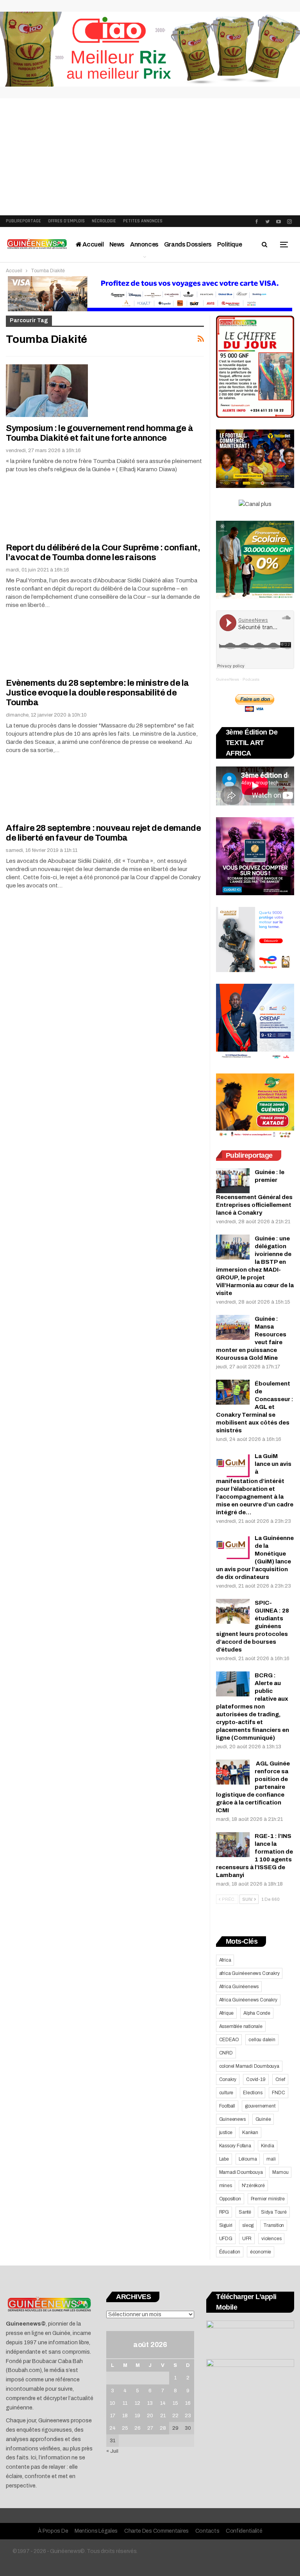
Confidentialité (244, 2531)
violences (271, 2239)
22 (175, 2416)
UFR (247, 2239)
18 (125, 2416)
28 (163, 2428)
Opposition (230, 2199)
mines (226, 2186)
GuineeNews (228, 679)
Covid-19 (256, 2079)
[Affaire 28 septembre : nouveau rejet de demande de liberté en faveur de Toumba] (47, 790)
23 (188, 2416)
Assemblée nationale (241, 2026)
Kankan (250, 2132)
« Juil (112, 2451)
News (117, 244)
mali (271, 2159)
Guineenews (232, 2119)
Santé (245, 2212)
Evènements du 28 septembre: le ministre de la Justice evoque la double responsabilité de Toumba (97, 693)
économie (261, 2252)
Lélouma (248, 2159)
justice (226, 2132)
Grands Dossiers (188, 244)
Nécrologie (104, 221)
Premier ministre (268, 2199)
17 (113, 2416)
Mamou (280, 2172)
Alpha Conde (257, 2013)
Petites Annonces (143, 221)
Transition (274, 2225)
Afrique (227, 2013)
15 (175, 2403)
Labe (224, 2159)
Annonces (144, 244)
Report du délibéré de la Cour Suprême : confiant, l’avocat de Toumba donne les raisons (103, 553)
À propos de (53, 2531)
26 (137, 2428)
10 (112, 2403)
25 (125, 2428)
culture (226, 2093)
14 (163, 2403)
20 (150, 2416)
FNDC (278, 2093)
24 (112, 2428)
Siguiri (226, 2225)
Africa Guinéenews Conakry (248, 2000)
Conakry (228, 2079)
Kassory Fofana (235, 2146)
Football (227, 2106)
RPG (224, 2212)
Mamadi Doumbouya (241, 2172)
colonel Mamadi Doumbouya (249, 2066)
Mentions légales (96, 2531)
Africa (225, 1960)
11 (125, 2403)
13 (150, 2403)
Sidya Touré (274, 2212)
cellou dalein (262, 2040)
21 (163, 2416)
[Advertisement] (150, 157)
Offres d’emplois (66, 221)
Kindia (268, 2146)
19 (137, 2416)
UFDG (226, 2239)
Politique (229, 244)
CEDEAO (229, 2040)
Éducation (230, 2252)
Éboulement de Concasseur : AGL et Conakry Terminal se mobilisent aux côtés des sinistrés (255, 1407)
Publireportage (23, 221)
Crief (280, 2079)
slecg (248, 2225)
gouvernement (260, 2106)
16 (188, 2403)
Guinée (263, 2119)
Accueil (93, 244)
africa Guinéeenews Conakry (249, 1973)
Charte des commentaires (156, 2531)
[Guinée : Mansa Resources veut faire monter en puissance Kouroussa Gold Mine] (233, 1327)
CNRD (226, 2053)
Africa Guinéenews (239, 1987)
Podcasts (251, 679)
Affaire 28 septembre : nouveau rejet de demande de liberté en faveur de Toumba (103, 833)
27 (150, 2428)
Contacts (207, 2531)
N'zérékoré (253, 2186)
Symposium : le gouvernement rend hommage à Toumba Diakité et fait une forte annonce (99, 433)
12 (137, 2403)
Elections (253, 2093)
